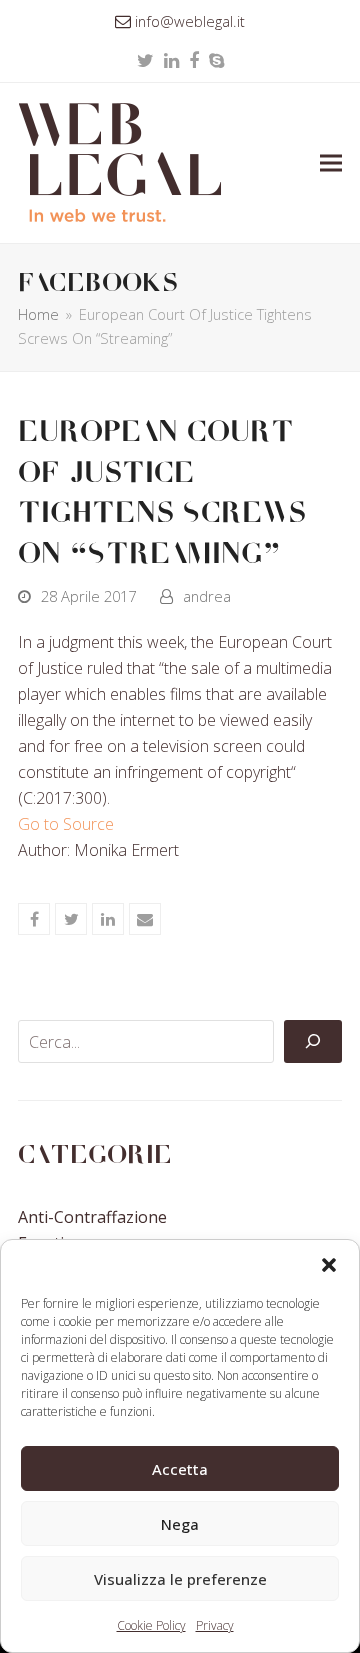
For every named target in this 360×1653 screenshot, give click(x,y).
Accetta (180, 1469)
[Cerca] (313, 1042)
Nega (180, 1524)
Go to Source (66, 824)
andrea (207, 596)
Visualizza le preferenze (180, 1579)
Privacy (215, 1625)
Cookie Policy (151, 1625)
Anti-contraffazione (92, 1217)
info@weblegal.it (190, 21)
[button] (329, 1265)
